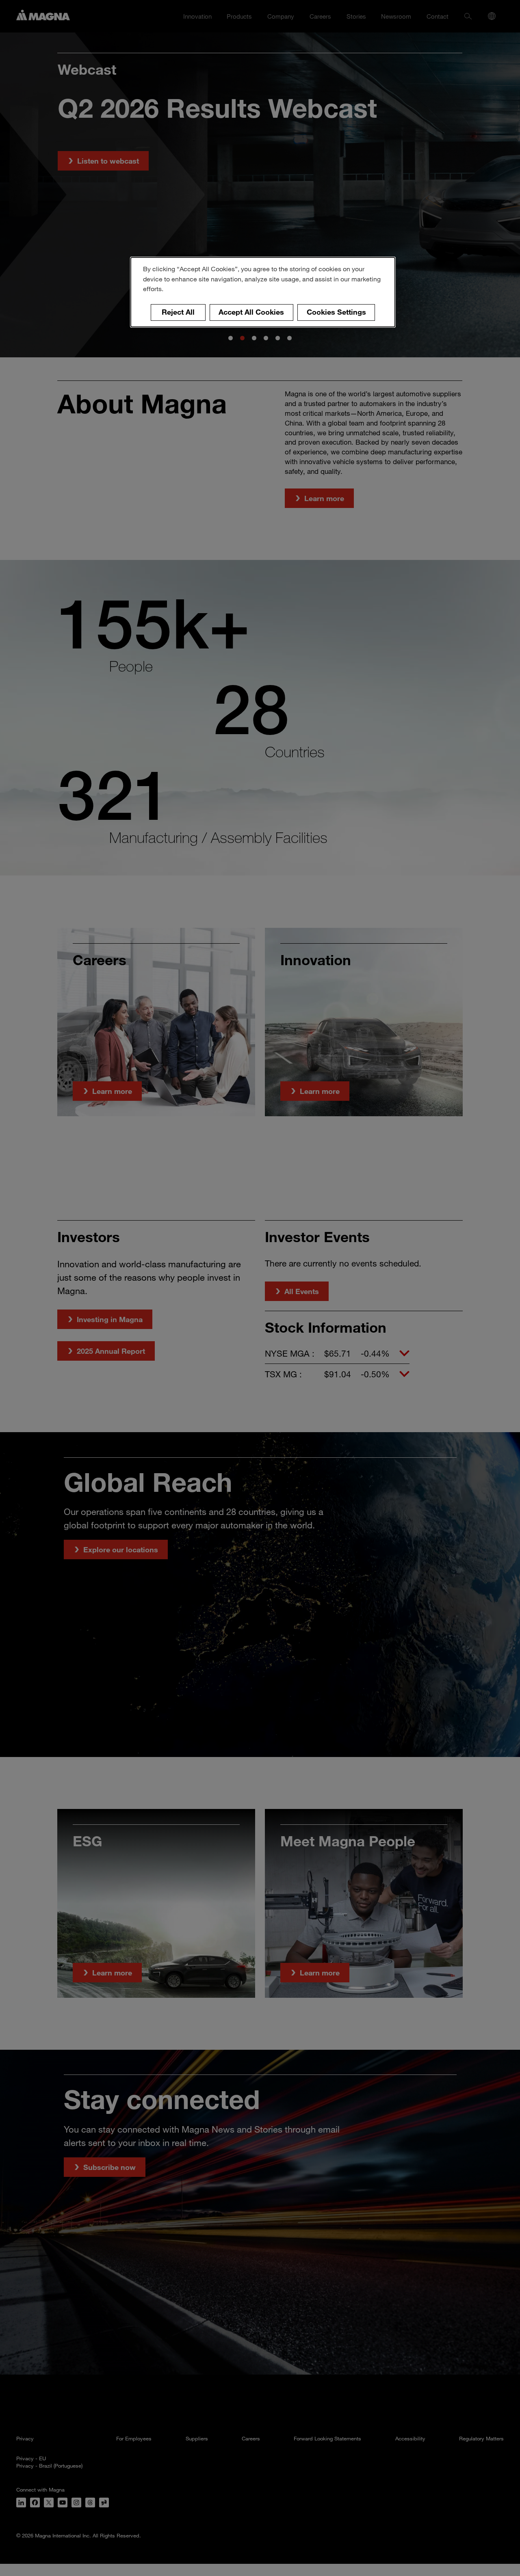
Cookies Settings (336, 312)
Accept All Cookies (251, 312)
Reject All (178, 312)
